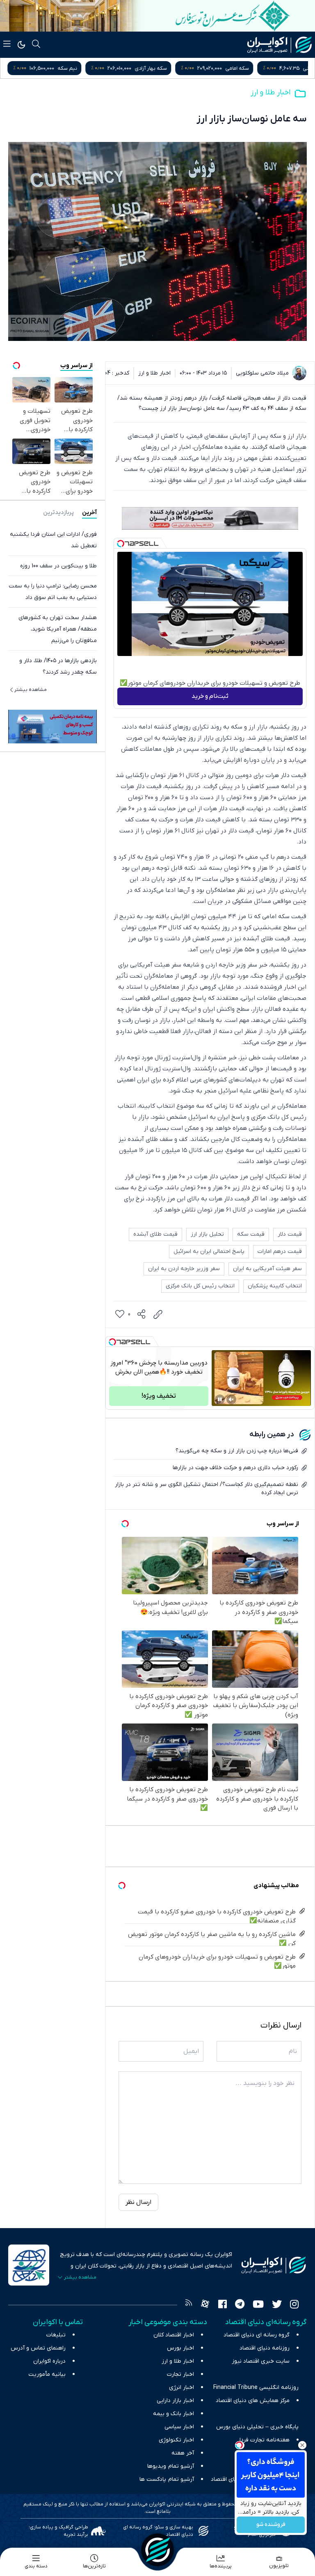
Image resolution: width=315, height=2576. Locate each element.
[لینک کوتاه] (158, 1314)
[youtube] (258, 2305)
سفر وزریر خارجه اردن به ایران (184, 1269)
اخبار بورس (180, 2348)
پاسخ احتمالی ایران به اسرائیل (209, 1251)
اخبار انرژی (181, 2387)
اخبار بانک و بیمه (173, 2414)
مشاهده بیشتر (31, 690)
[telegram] (240, 2305)
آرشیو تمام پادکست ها (167, 2479)
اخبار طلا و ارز (270, 93)
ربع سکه (127, 68)
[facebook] (223, 2305)
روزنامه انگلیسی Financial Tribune (256, 2387)
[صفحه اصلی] (157, 2550)
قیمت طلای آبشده (155, 1234)
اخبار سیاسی (179, 2427)
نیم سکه (204, 68)
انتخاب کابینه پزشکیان (275, 1286)
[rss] (189, 2305)
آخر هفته (183, 2453)
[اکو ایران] (280, 45)
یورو (56, 68)
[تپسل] (121, 544)
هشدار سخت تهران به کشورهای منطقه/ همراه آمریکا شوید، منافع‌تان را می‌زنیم (58, 629)
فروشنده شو (271, 2525)
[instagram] (294, 2305)
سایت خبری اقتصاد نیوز (261, 2361)
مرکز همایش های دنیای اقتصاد (253, 2401)
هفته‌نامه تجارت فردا (265, 2440)
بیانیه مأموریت (47, 2374)
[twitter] (277, 2305)
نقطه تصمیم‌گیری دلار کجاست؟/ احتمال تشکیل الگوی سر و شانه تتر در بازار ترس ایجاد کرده (207, 1489)
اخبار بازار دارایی (175, 2401)
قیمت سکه (251, 1234)
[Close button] (302, 2445)
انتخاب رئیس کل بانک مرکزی (200, 1286)
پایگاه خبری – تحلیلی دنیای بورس (257, 2427)
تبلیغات (56, 2335)
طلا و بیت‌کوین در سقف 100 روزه (58, 566)
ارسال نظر (138, 2202)
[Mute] (231, 1399)
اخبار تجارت (180, 2374)
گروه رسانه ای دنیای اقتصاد (257, 2335)
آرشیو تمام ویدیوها (171, 2466)
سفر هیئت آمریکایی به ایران (267, 1269)
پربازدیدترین (58, 513)
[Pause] (220, 1399)
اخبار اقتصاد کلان (174, 2335)
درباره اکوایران (49, 2361)
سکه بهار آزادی (288, 68)
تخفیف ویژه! (159, 1396)
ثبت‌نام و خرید (210, 696)
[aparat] (205, 2305)
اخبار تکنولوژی (176, 2440)
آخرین (89, 513)
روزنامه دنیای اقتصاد (265, 2348)
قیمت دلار (290, 1234)
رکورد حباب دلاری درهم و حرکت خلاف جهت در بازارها (235, 1468)
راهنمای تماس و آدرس (38, 2348)
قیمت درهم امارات (280, 1251)
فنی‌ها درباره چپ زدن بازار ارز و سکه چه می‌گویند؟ (237, 1451)
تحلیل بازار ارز (207, 1234)
